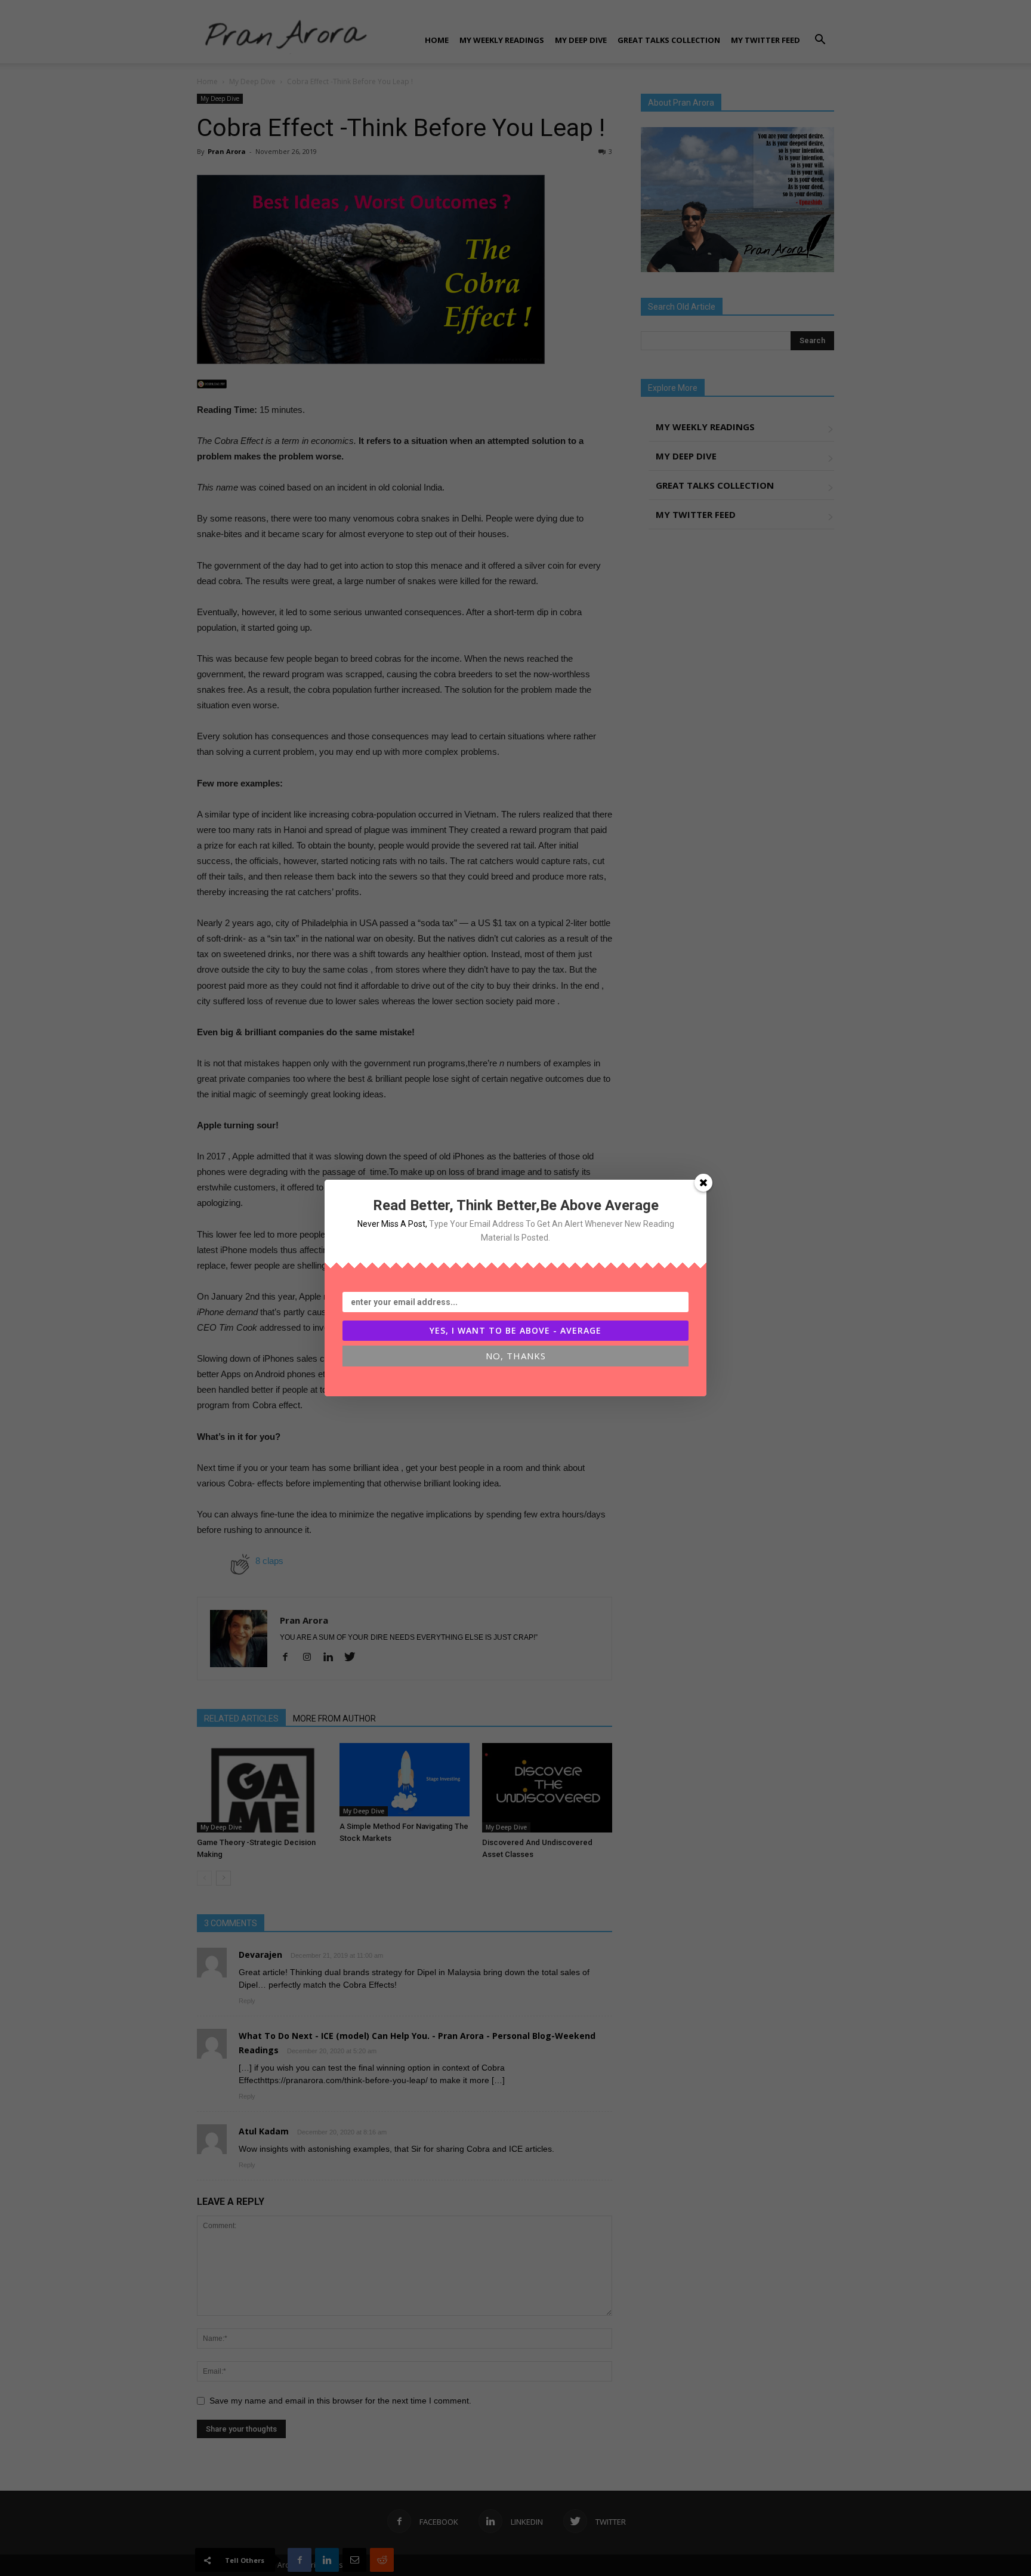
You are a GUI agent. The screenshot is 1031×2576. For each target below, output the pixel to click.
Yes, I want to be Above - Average (515, 1330)
